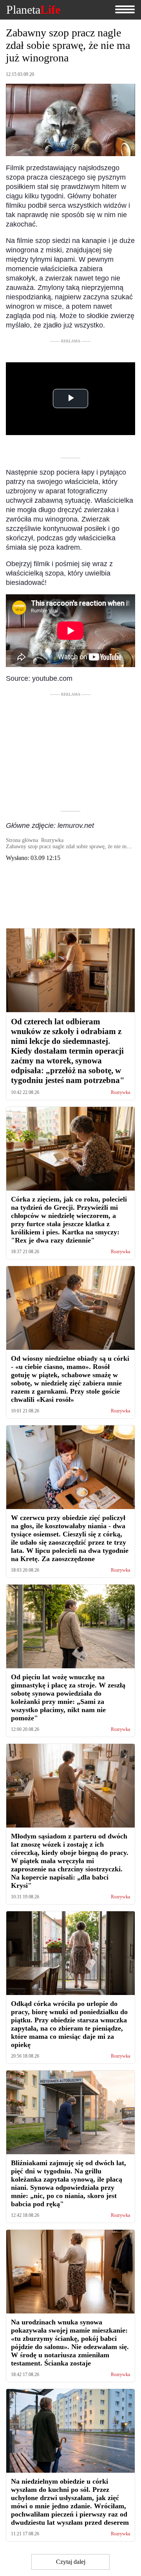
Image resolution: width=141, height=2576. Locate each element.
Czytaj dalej (71, 2562)
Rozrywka (120, 1093)
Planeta (33, 10)
